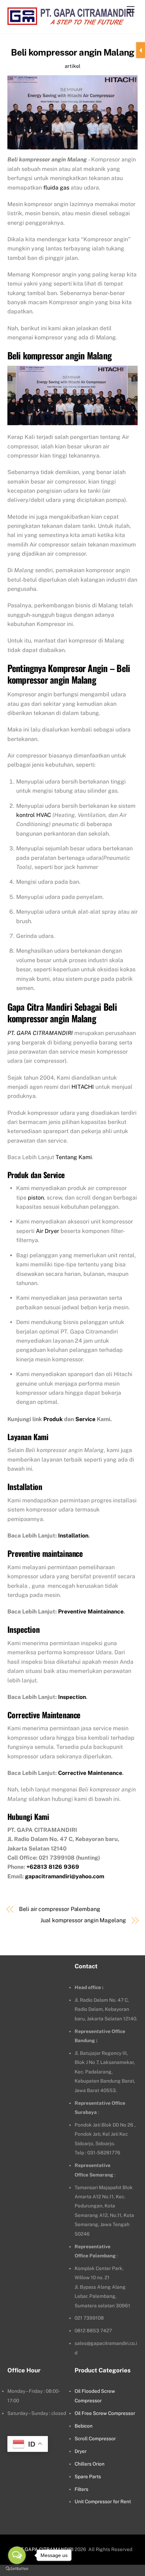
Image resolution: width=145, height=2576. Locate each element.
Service (85, 1419)
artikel (72, 66)
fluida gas (56, 188)
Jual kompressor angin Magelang (83, 1920)
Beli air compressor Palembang (60, 1909)
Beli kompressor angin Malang (73, 52)
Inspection (72, 1697)
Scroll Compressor (95, 2438)
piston (36, 1198)
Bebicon (84, 2426)
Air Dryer (48, 1231)
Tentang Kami (74, 1157)
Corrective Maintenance (90, 1773)
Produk (53, 1419)
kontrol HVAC (34, 815)
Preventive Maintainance (91, 1612)
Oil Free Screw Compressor (105, 2413)
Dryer (81, 2451)
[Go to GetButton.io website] (17, 2569)
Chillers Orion (90, 2464)
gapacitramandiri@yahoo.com (65, 1876)
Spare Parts (88, 2476)
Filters (81, 2489)
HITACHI (83, 1087)
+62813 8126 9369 (53, 1867)
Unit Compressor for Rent (103, 2501)
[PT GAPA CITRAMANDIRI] (70, 21)
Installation (73, 1536)
